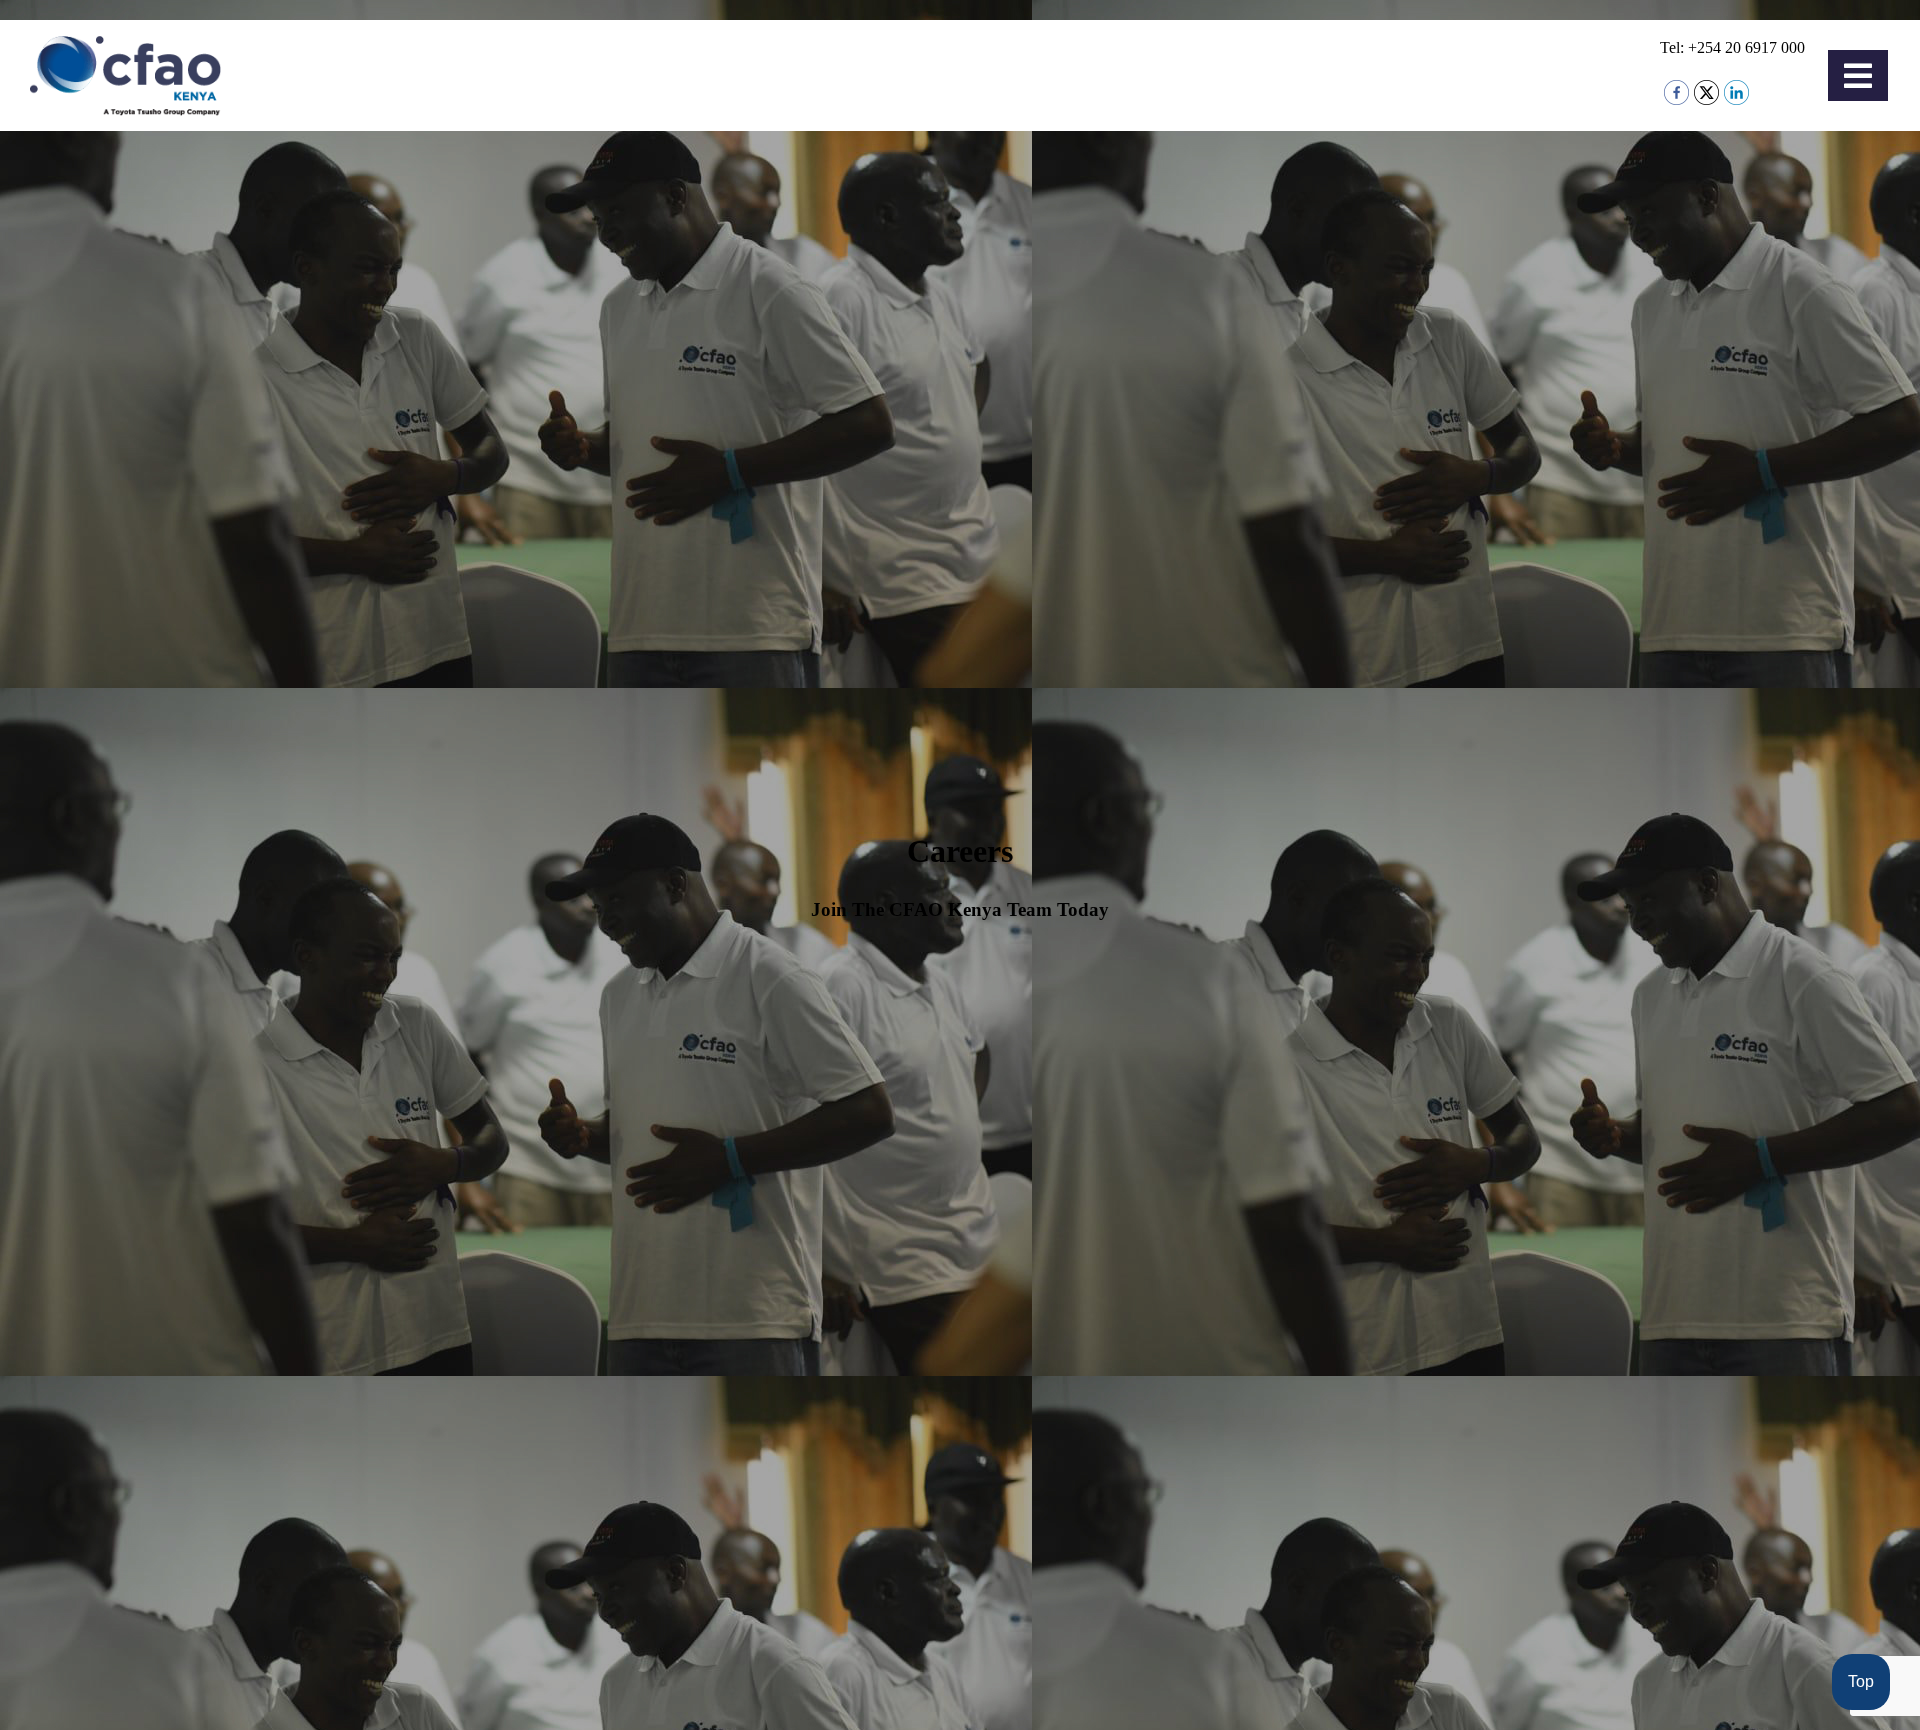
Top (1861, 1681)
